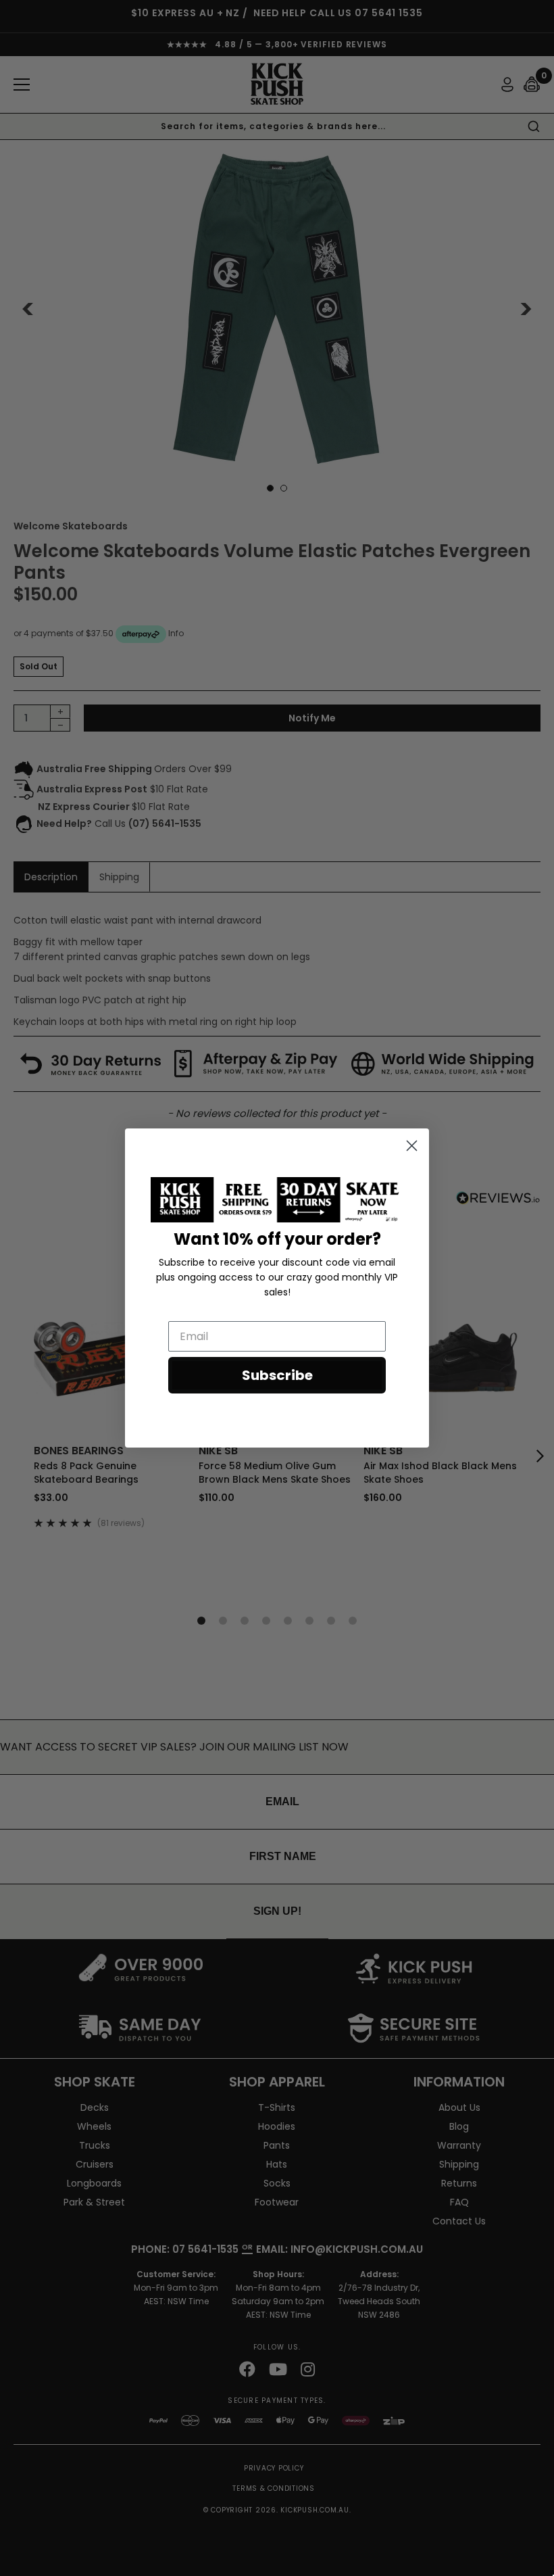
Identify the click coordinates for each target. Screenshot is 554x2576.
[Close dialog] (412, 1146)
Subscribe (277, 1375)
